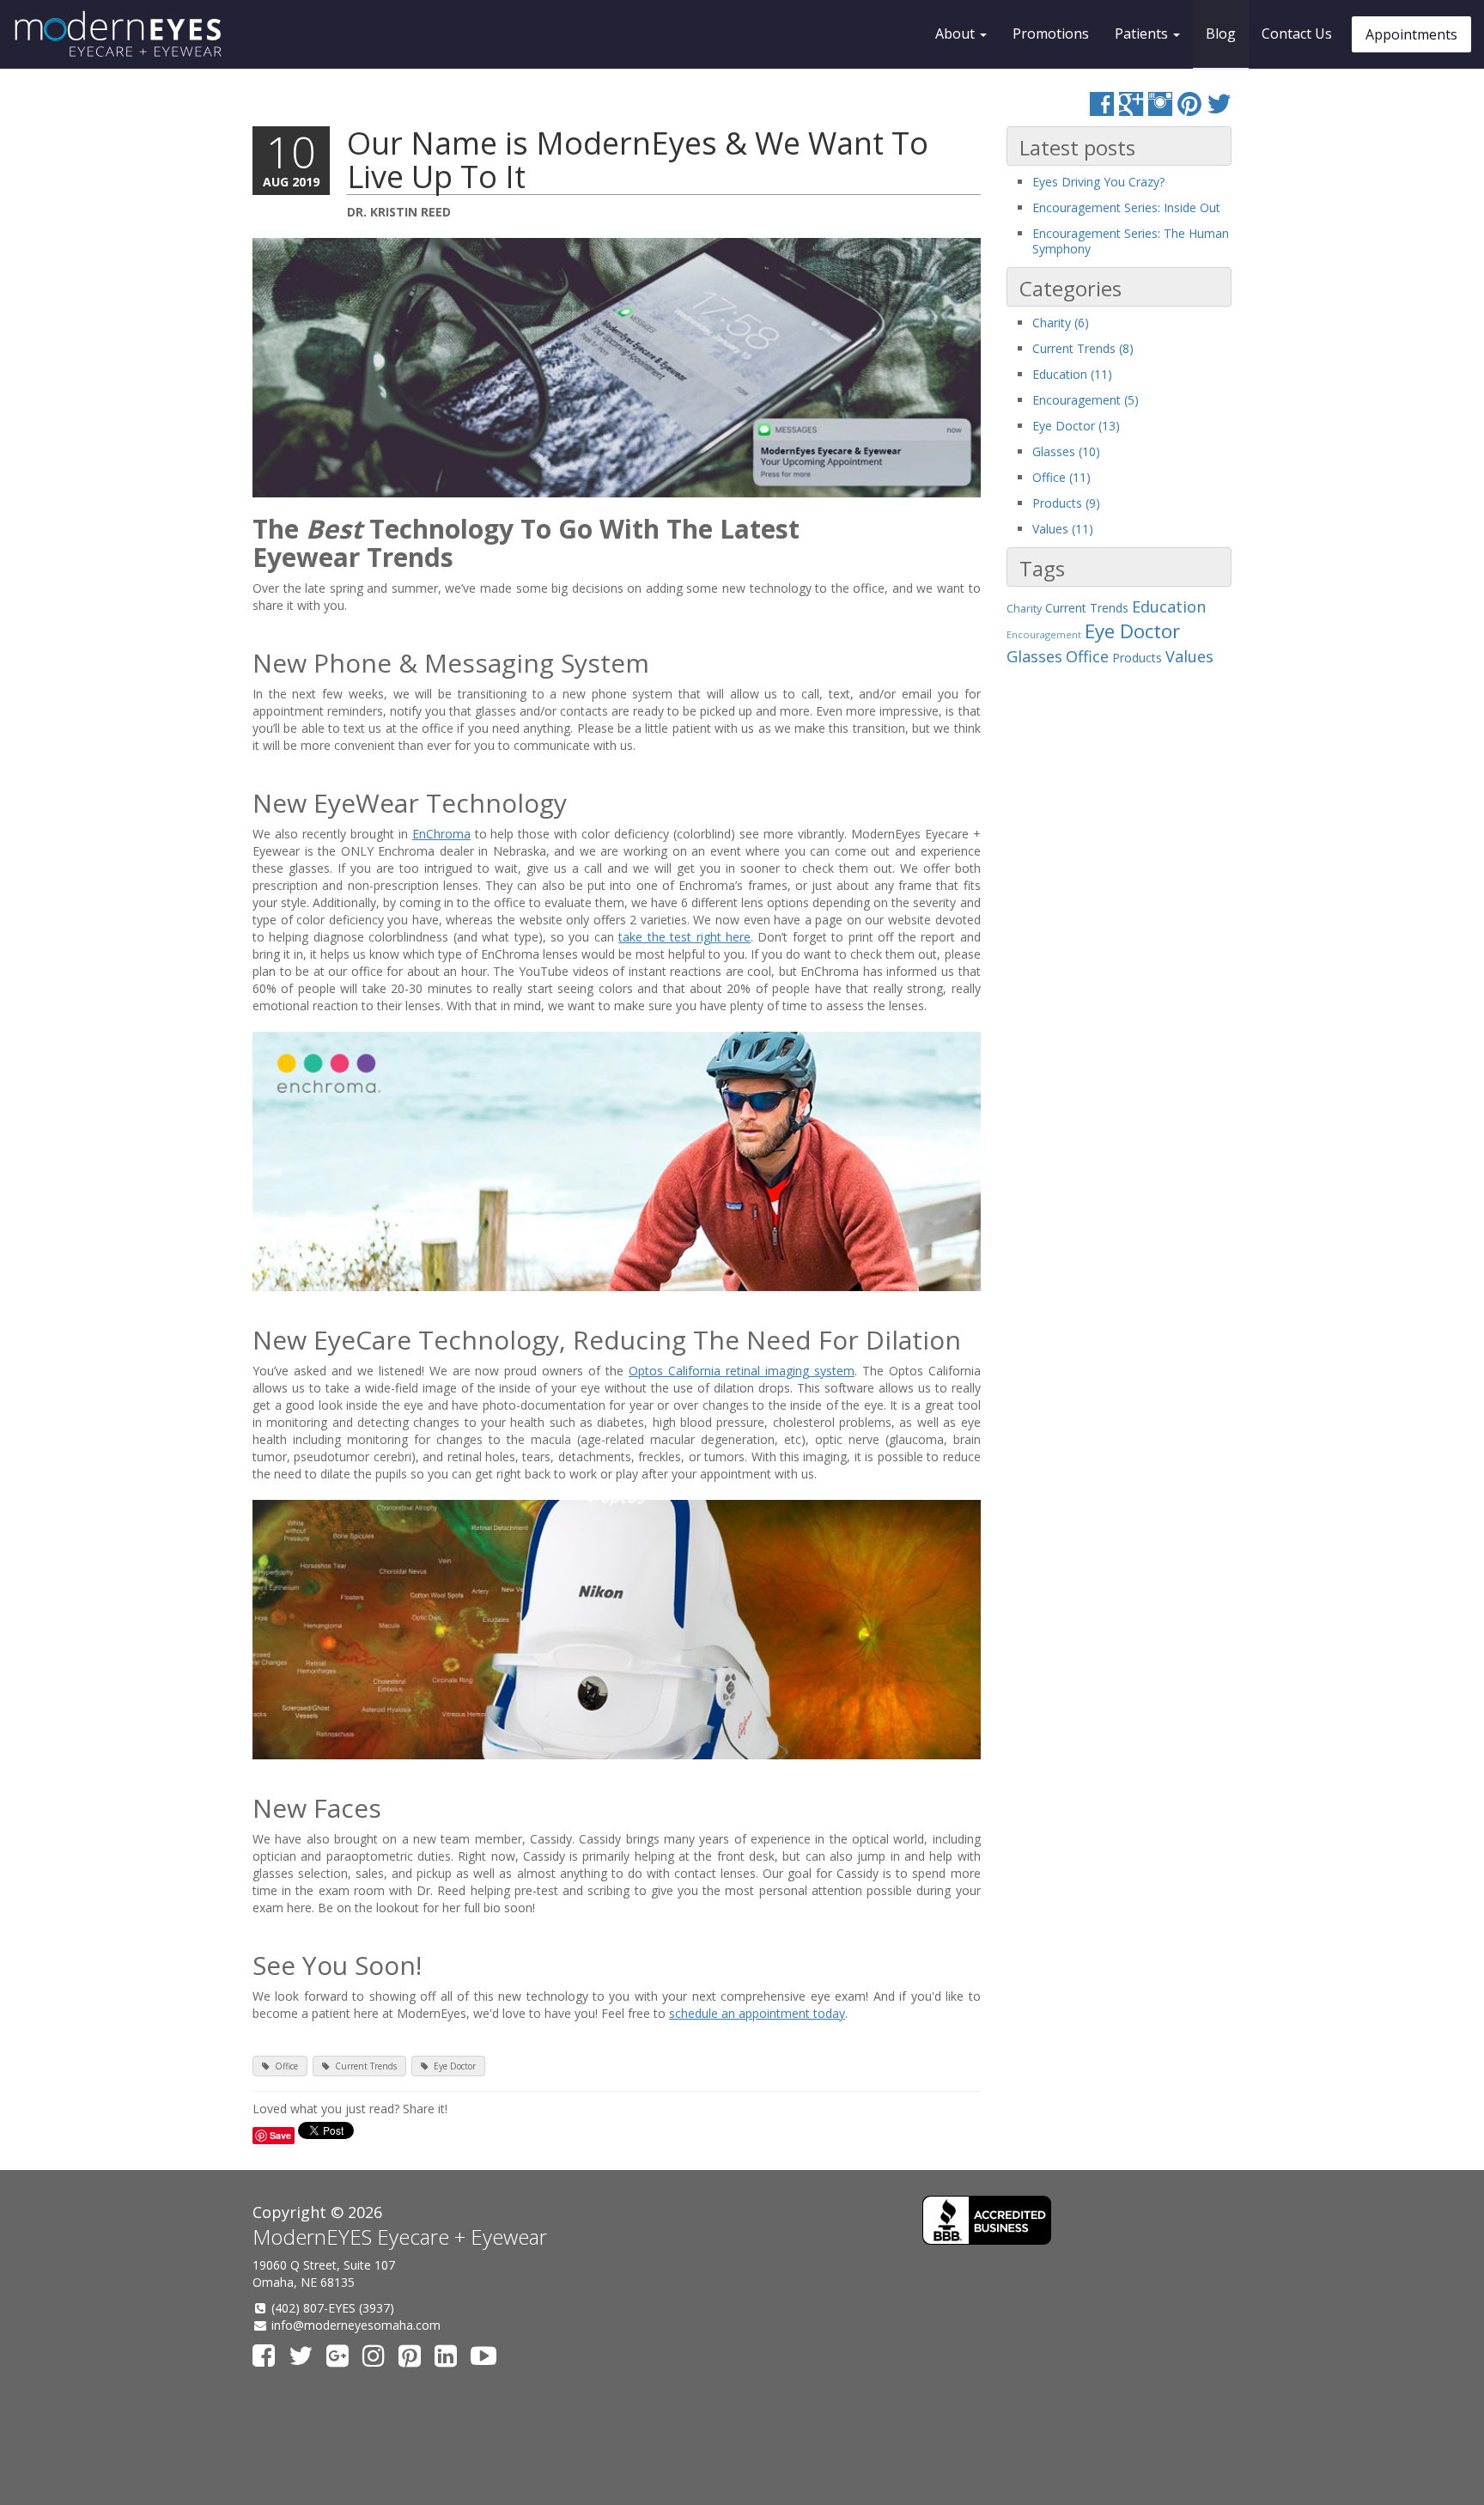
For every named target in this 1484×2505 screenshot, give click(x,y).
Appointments (1411, 34)
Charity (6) (1061, 323)
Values (1189, 656)
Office (286, 2066)
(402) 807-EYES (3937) (333, 2308)
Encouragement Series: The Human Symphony (1131, 241)
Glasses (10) (1066, 451)
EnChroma (441, 834)
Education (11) (1072, 374)
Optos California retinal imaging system (742, 1371)
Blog (1221, 34)
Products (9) (1066, 503)
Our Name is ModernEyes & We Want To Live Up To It (638, 160)
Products (1137, 658)
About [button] (957, 34)
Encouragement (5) (1086, 400)
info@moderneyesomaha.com (356, 2325)
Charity (1024, 609)
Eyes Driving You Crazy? (1098, 182)
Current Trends (366, 2066)
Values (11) (1063, 529)
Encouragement (1044, 634)
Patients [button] (1143, 34)
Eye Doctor (455, 2066)
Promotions (1051, 34)
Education (1169, 606)
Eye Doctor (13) (1076, 426)
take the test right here (684, 937)
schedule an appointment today (757, 2013)
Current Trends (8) (1083, 348)
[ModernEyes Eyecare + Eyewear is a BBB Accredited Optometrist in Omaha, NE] (987, 2220)
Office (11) (1061, 477)
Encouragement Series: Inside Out (1126, 207)
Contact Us (1297, 34)
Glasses (1034, 656)
